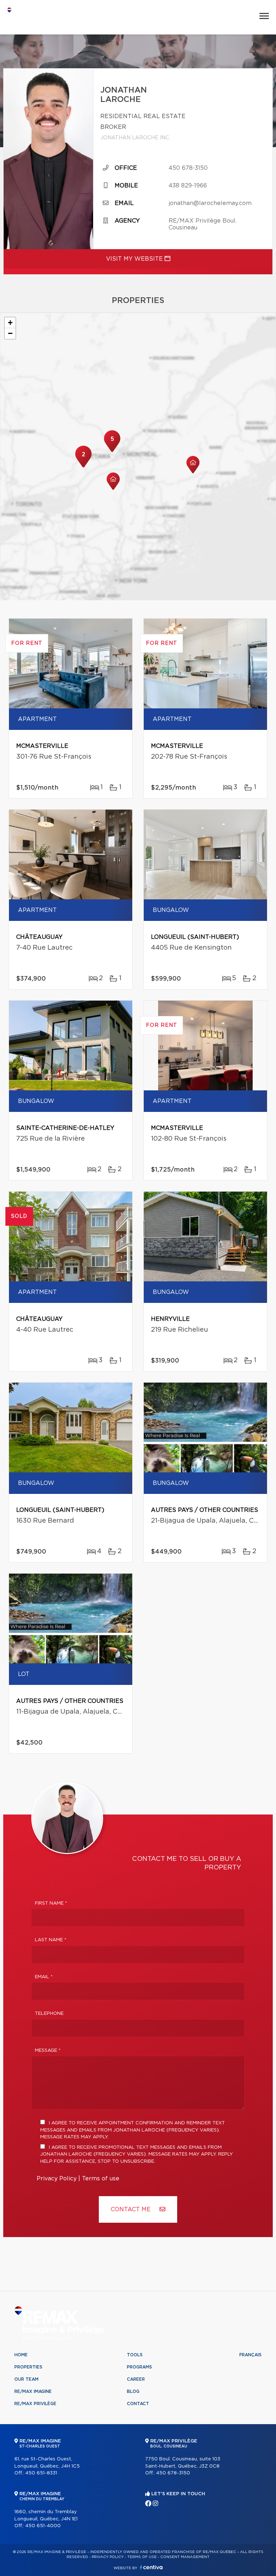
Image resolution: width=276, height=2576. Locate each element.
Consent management (185, 2557)
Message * (48, 2051)
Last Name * (51, 1940)
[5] (112, 451)
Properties (28, 2367)
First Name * (51, 1903)
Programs (139, 2367)
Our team (26, 2379)
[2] (83, 467)
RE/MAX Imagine (33, 2391)
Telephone (49, 2014)
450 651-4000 (43, 2526)
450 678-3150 (188, 168)
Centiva (151, 2567)
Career (136, 2379)
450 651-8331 (41, 2473)
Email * (44, 1977)
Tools (135, 2355)
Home (21, 2355)
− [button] (10, 333)
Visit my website (135, 259)
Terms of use (101, 2179)
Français (250, 2355)
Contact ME (132, 2209)
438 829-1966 (188, 186)
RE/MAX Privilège (35, 2404)
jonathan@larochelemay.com (210, 203)
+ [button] (10, 323)
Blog (133, 2391)
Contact (138, 2404)
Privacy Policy (57, 2179)
